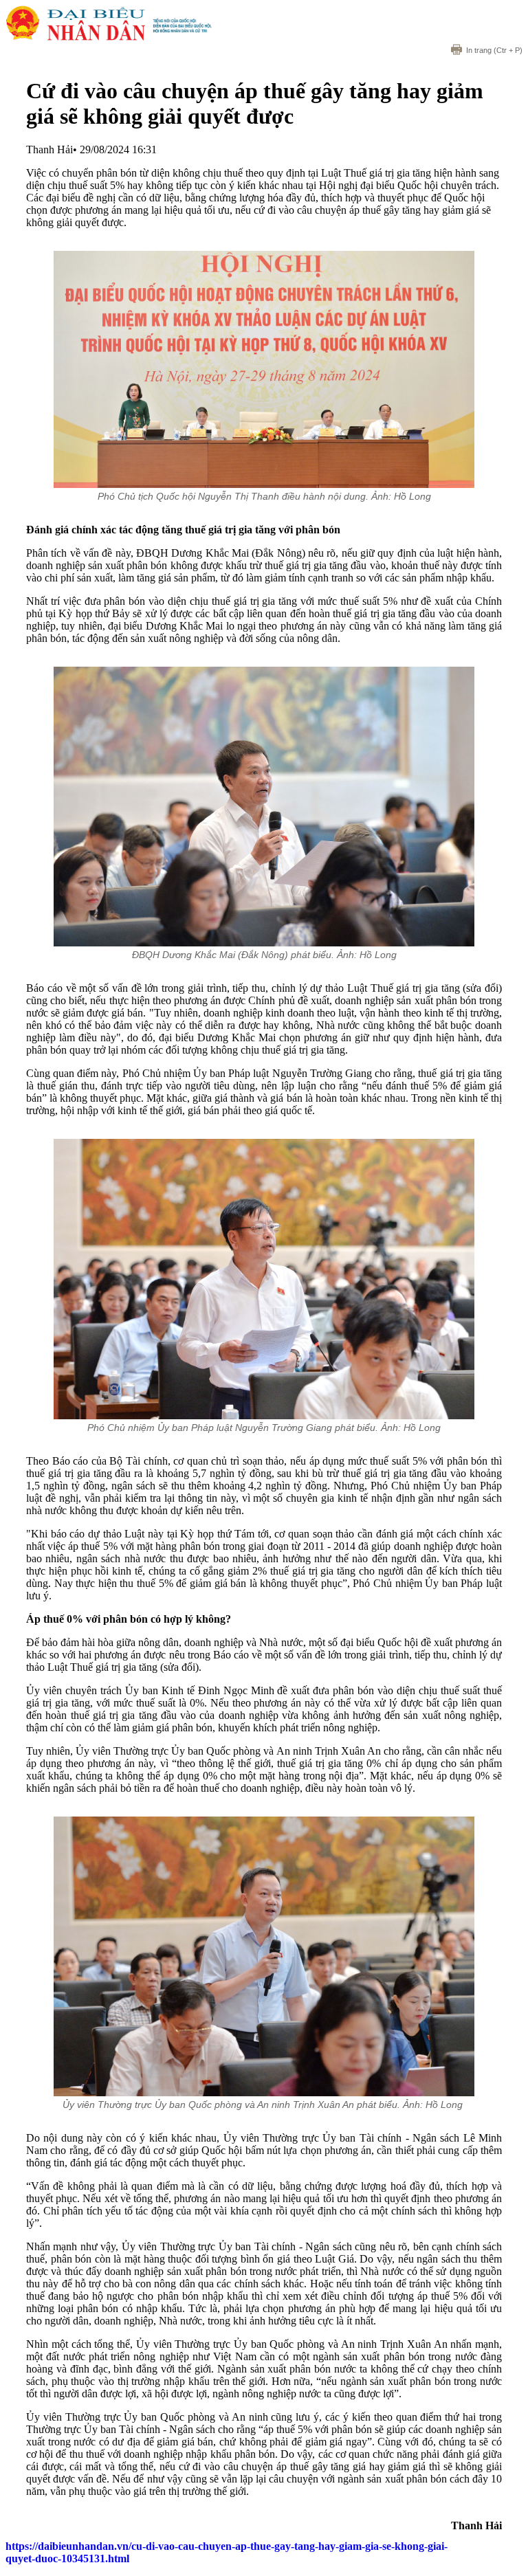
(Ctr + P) (494, 50)
